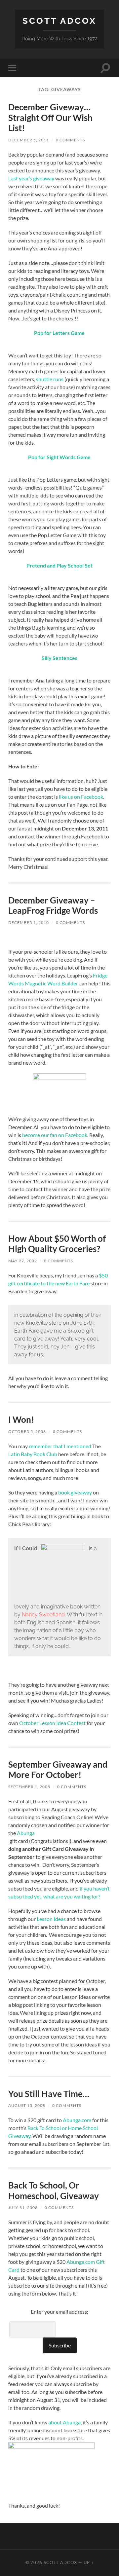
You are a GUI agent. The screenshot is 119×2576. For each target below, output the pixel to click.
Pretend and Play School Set (59, 565)
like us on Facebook (81, 797)
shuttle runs (50, 379)
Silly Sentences (59, 658)
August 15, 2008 (27, 2105)
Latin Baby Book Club (33, 1454)
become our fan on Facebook (55, 1135)
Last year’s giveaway (31, 178)
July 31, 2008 (23, 2208)
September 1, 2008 (29, 1787)
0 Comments (70, 140)
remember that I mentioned (60, 1446)
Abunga (26, 1833)
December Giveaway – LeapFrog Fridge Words (53, 905)
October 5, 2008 (27, 1432)
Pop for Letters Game (59, 333)
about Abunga (64, 2422)
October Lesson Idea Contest (53, 1723)
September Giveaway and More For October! (58, 1770)
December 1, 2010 (29, 922)
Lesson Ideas (51, 1919)
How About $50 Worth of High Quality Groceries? (57, 1244)
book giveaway (75, 1492)
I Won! (21, 1419)
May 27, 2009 (23, 1261)
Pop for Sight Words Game (59, 457)
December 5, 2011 (29, 140)
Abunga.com (77, 2120)
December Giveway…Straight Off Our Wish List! (50, 117)
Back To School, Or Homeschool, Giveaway (54, 2190)
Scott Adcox (59, 21)
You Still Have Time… (49, 2094)
